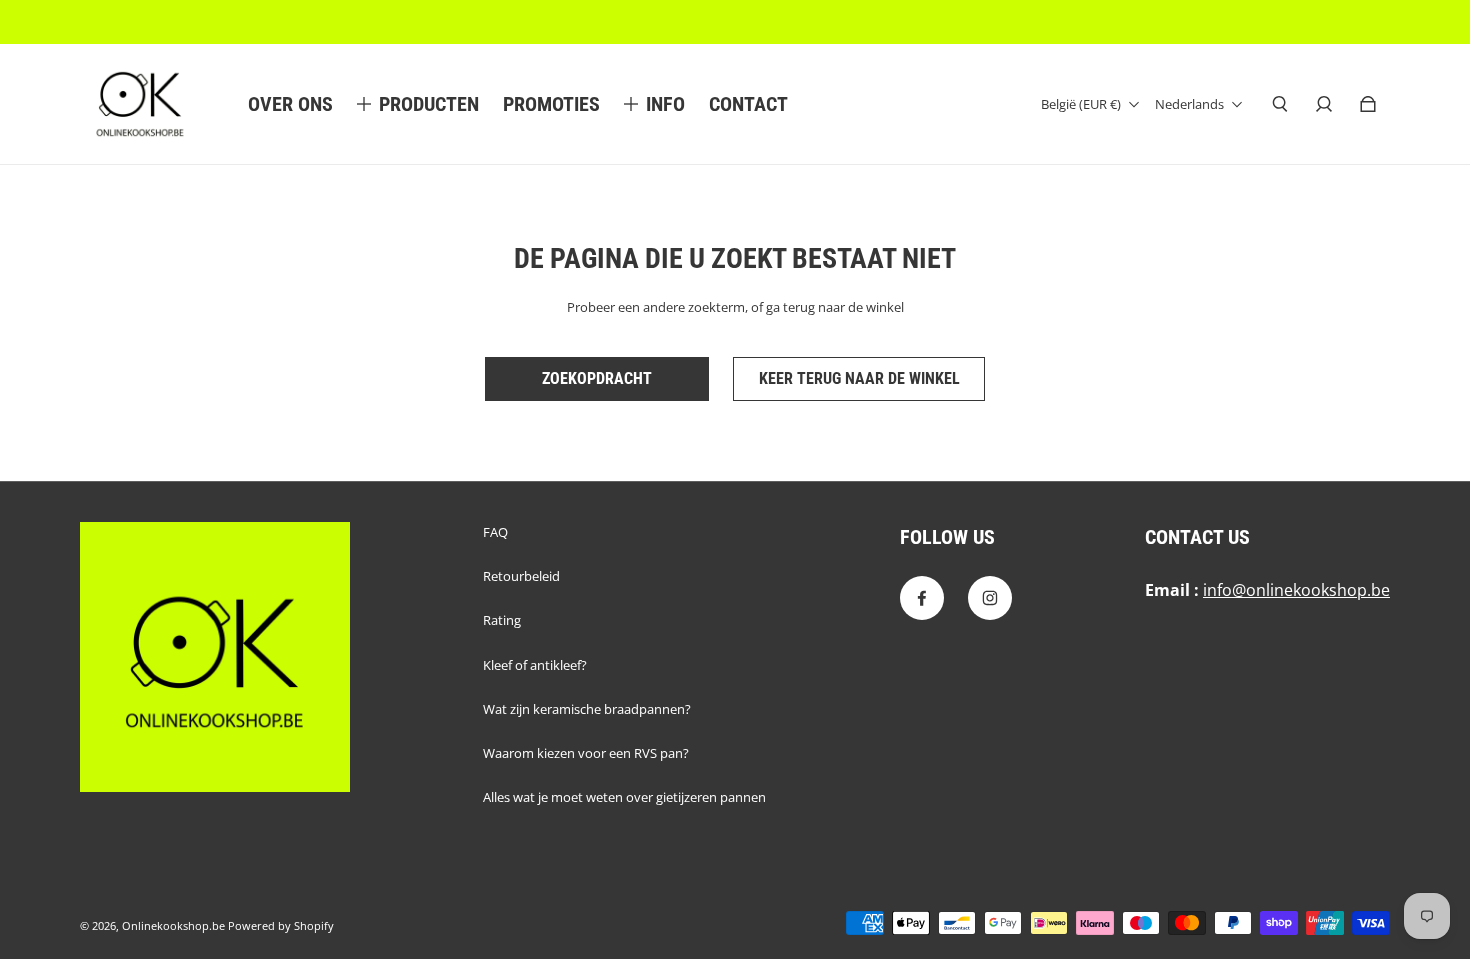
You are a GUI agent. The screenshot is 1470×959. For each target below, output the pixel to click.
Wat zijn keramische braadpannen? (587, 709)
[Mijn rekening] (1324, 104)
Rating (502, 620)
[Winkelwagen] (1368, 104)
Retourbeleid (521, 576)
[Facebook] (922, 598)
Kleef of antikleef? (535, 665)
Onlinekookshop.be (173, 926)
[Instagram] (990, 598)
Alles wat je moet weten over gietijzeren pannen (624, 797)
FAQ (495, 532)
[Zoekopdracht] (1280, 104)
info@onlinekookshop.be (1296, 590)
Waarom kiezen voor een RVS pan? (586, 753)
